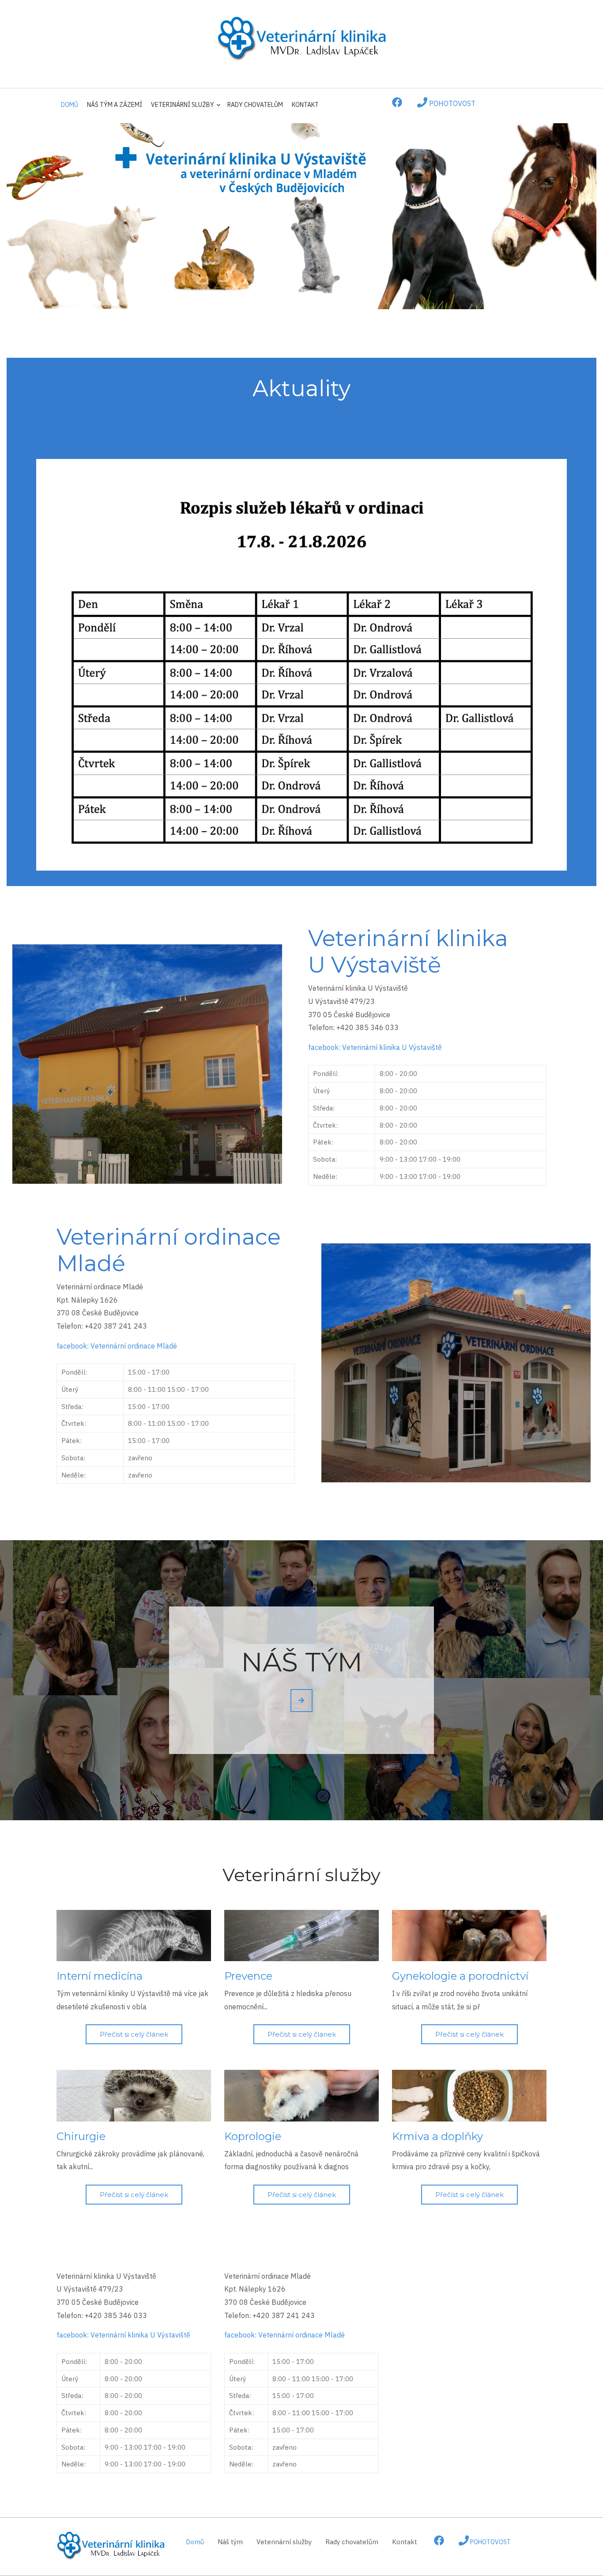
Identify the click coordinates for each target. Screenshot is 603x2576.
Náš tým (230, 2542)
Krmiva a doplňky (437, 2136)
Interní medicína (100, 1976)
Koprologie (253, 2136)
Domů (70, 105)
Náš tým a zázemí (115, 105)
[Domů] (301, 38)
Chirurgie (81, 2136)
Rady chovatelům (255, 105)
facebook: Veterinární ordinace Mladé (117, 1346)
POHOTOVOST (451, 103)
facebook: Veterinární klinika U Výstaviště (375, 1047)
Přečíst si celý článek (134, 2034)
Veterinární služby (180, 109)
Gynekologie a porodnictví (460, 1976)
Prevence (248, 1976)
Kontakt (305, 105)
